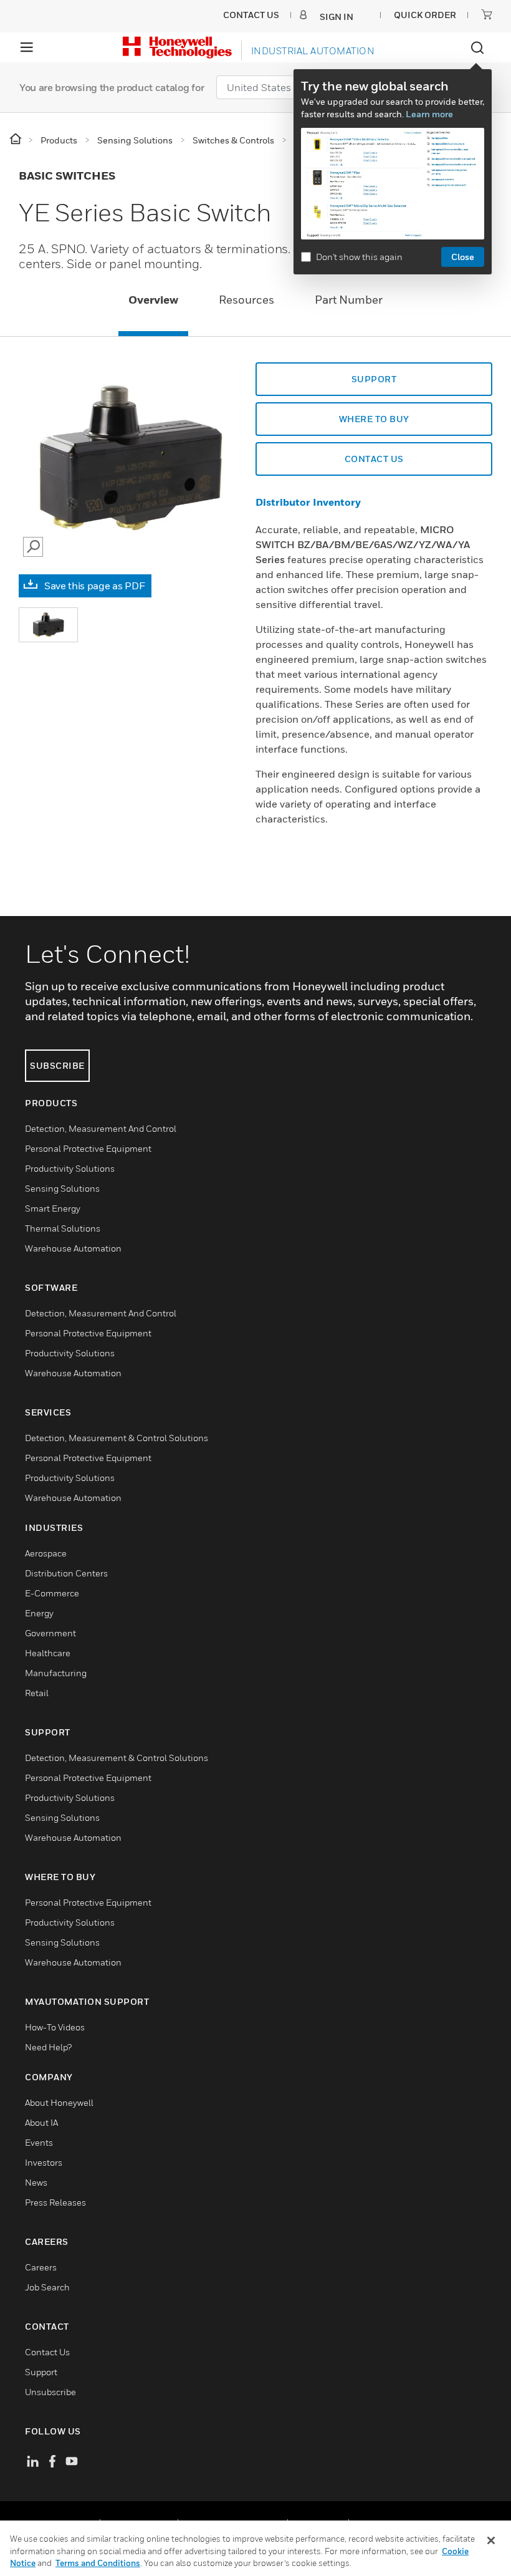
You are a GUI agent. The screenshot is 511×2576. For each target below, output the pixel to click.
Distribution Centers (66, 1573)
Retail (37, 1693)
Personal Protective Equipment (88, 1148)
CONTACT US (374, 459)
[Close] (491, 2540)
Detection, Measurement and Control (101, 1128)
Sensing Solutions (62, 1188)
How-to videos (55, 2027)
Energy (39, 1613)
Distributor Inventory (308, 502)
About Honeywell (59, 2102)
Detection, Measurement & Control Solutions (117, 1438)
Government (50, 1633)
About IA (41, 2122)
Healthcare (48, 1653)
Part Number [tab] (349, 300)
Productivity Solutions (70, 1168)
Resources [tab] (246, 300)
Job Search (47, 2287)
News (36, 2182)
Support (41, 2372)
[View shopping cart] (487, 14)
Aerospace (46, 1553)
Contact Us (47, 2352)
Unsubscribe (50, 2392)
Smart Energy (53, 1208)
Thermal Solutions (63, 1228)
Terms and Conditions (98, 2563)
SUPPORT (374, 379)
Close (463, 257)
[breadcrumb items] (17, 139)
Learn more (429, 114)
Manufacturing (56, 1673)
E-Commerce (52, 1593)
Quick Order (425, 15)
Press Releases (55, 2202)
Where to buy (374, 419)
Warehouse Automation (73, 1248)
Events (39, 2142)
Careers (41, 2267)
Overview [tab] (153, 300)
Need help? (48, 2047)
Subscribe (57, 1065)
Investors (44, 2162)
